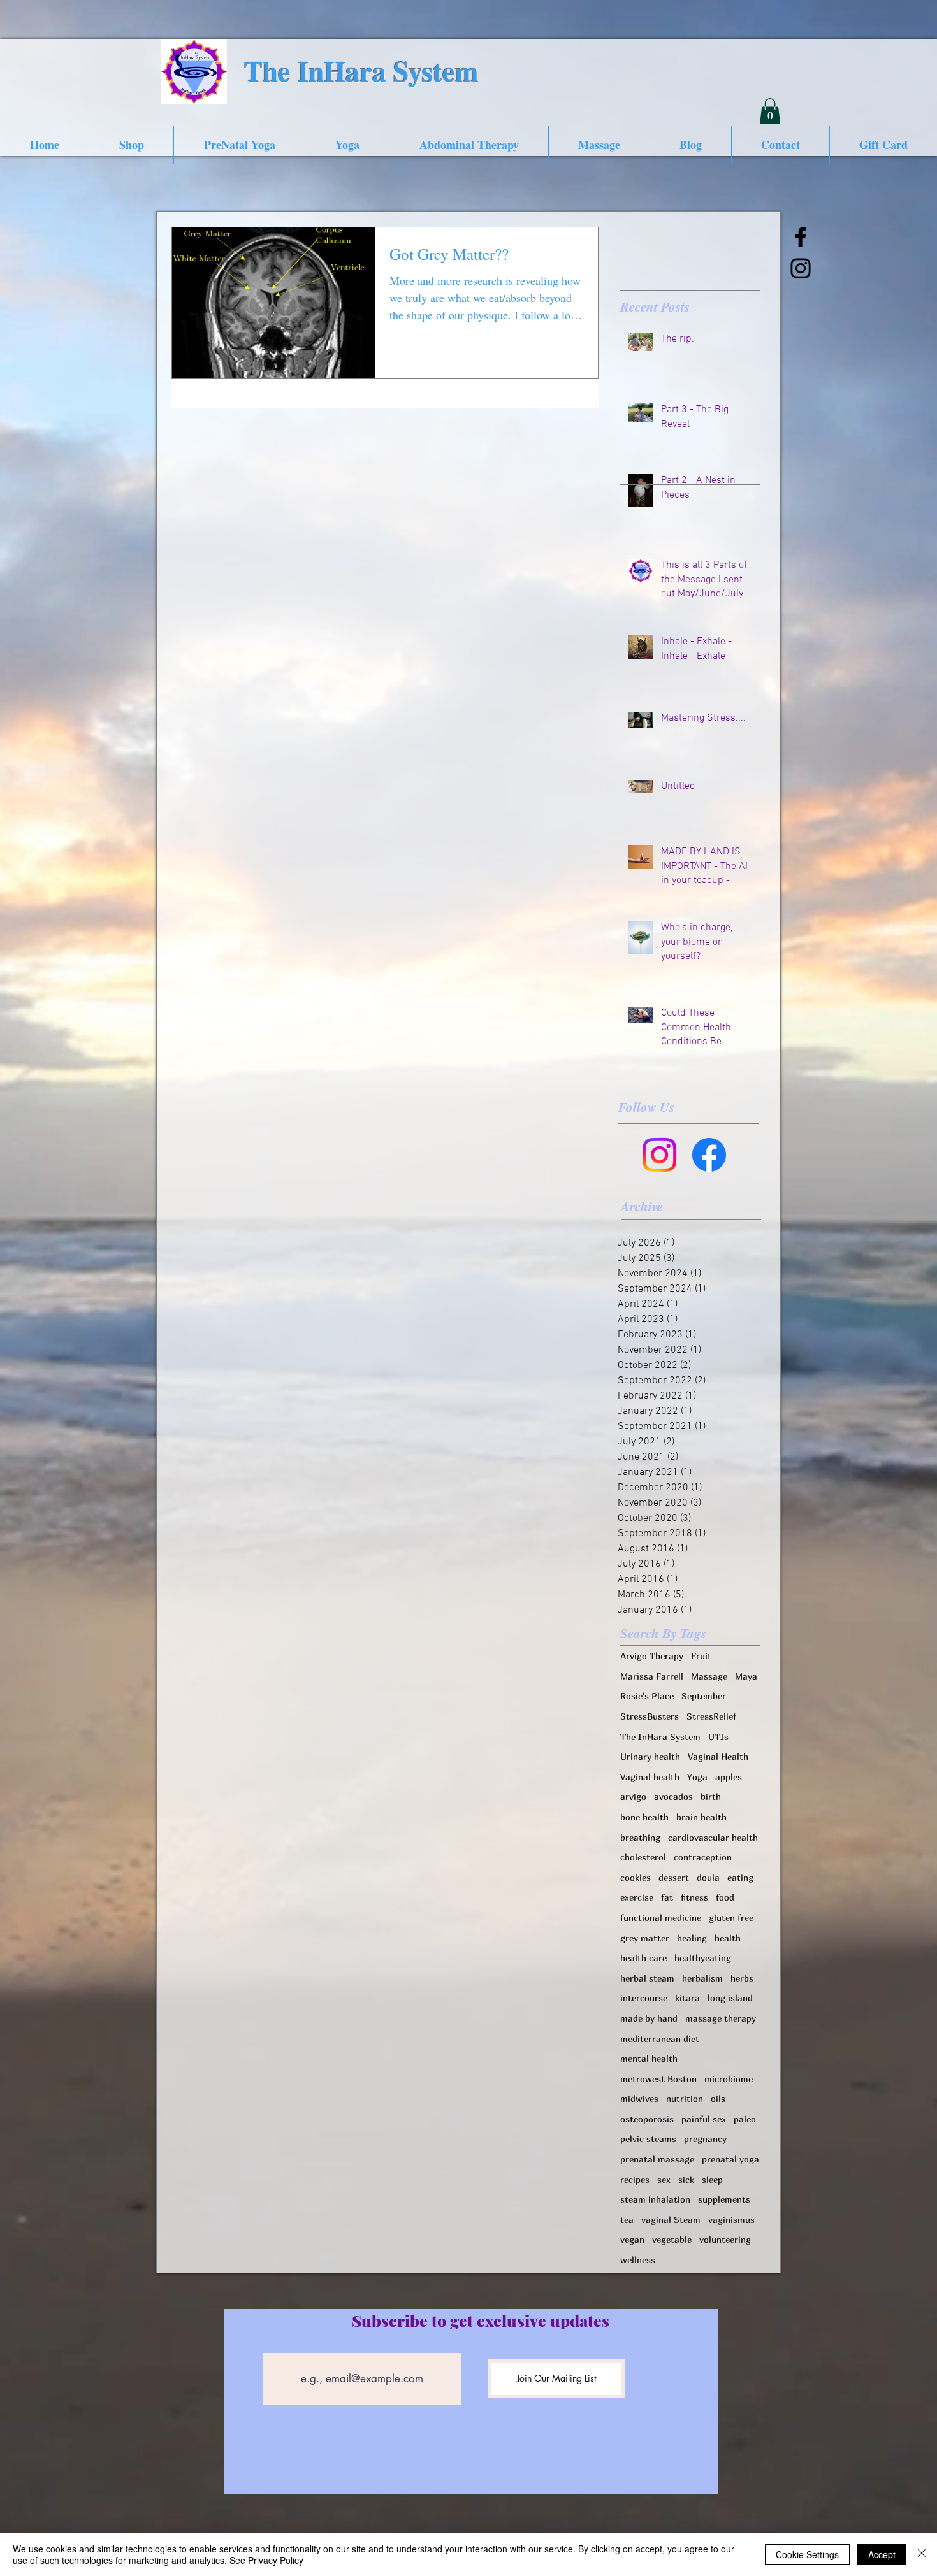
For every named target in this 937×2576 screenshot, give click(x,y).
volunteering (725, 2239)
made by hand (649, 2018)
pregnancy (705, 2139)
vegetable (672, 2239)
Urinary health (650, 1756)
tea (627, 2220)
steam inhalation (655, 2199)
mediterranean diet (660, 2039)
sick (686, 2179)
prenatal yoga (730, 2159)
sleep (712, 2179)
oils (718, 2098)
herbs (742, 1978)
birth (711, 1796)
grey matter (645, 1938)
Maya (746, 1676)
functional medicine (661, 1918)
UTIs (718, 1737)
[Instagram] (659, 1155)
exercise (637, 1897)
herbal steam (647, 1978)
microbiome (729, 2079)
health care (643, 1958)
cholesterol (643, 1857)
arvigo (633, 1796)
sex (664, 2179)
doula (708, 1877)
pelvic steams (648, 2139)
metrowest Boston (658, 2079)
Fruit (701, 1656)
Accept (882, 2554)
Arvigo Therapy (652, 1656)
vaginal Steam (671, 2220)
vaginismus (731, 2220)
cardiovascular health (713, 1837)
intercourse (644, 1998)
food (725, 1897)
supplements (724, 2199)
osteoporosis (647, 2119)
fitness (694, 1897)
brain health (701, 1817)
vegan (632, 2239)
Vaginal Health (718, 1756)
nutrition (685, 2098)
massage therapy (721, 2018)
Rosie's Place (647, 1696)
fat (667, 1897)
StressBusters (650, 1716)
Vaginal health (650, 1777)
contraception (703, 1857)
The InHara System (660, 1737)
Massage (709, 1676)
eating (740, 1877)
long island (730, 1998)
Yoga (697, 1777)
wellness (638, 2260)
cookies (636, 1877)
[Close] (922, 2554)
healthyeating (703, 1958)
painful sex (704, 2119)
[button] (770, 111)
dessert (674, 1877)
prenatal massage (657, 2159)
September (704, 1696)
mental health (649, 2058)
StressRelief (711, 1716)
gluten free (731, 1918)
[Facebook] (709, 1155)
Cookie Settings (807, 2554)
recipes (635, 2179)
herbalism (702, 1978)
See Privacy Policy (266, 2560)
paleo (745, 2119)
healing (692, 1938)
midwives (639, 2098)
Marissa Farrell (652, 1676)
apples (729, 1777)
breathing (640, 1837)
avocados (673, 1796)
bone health (644, 1817)
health (728, 1938)
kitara (687, 1998)
